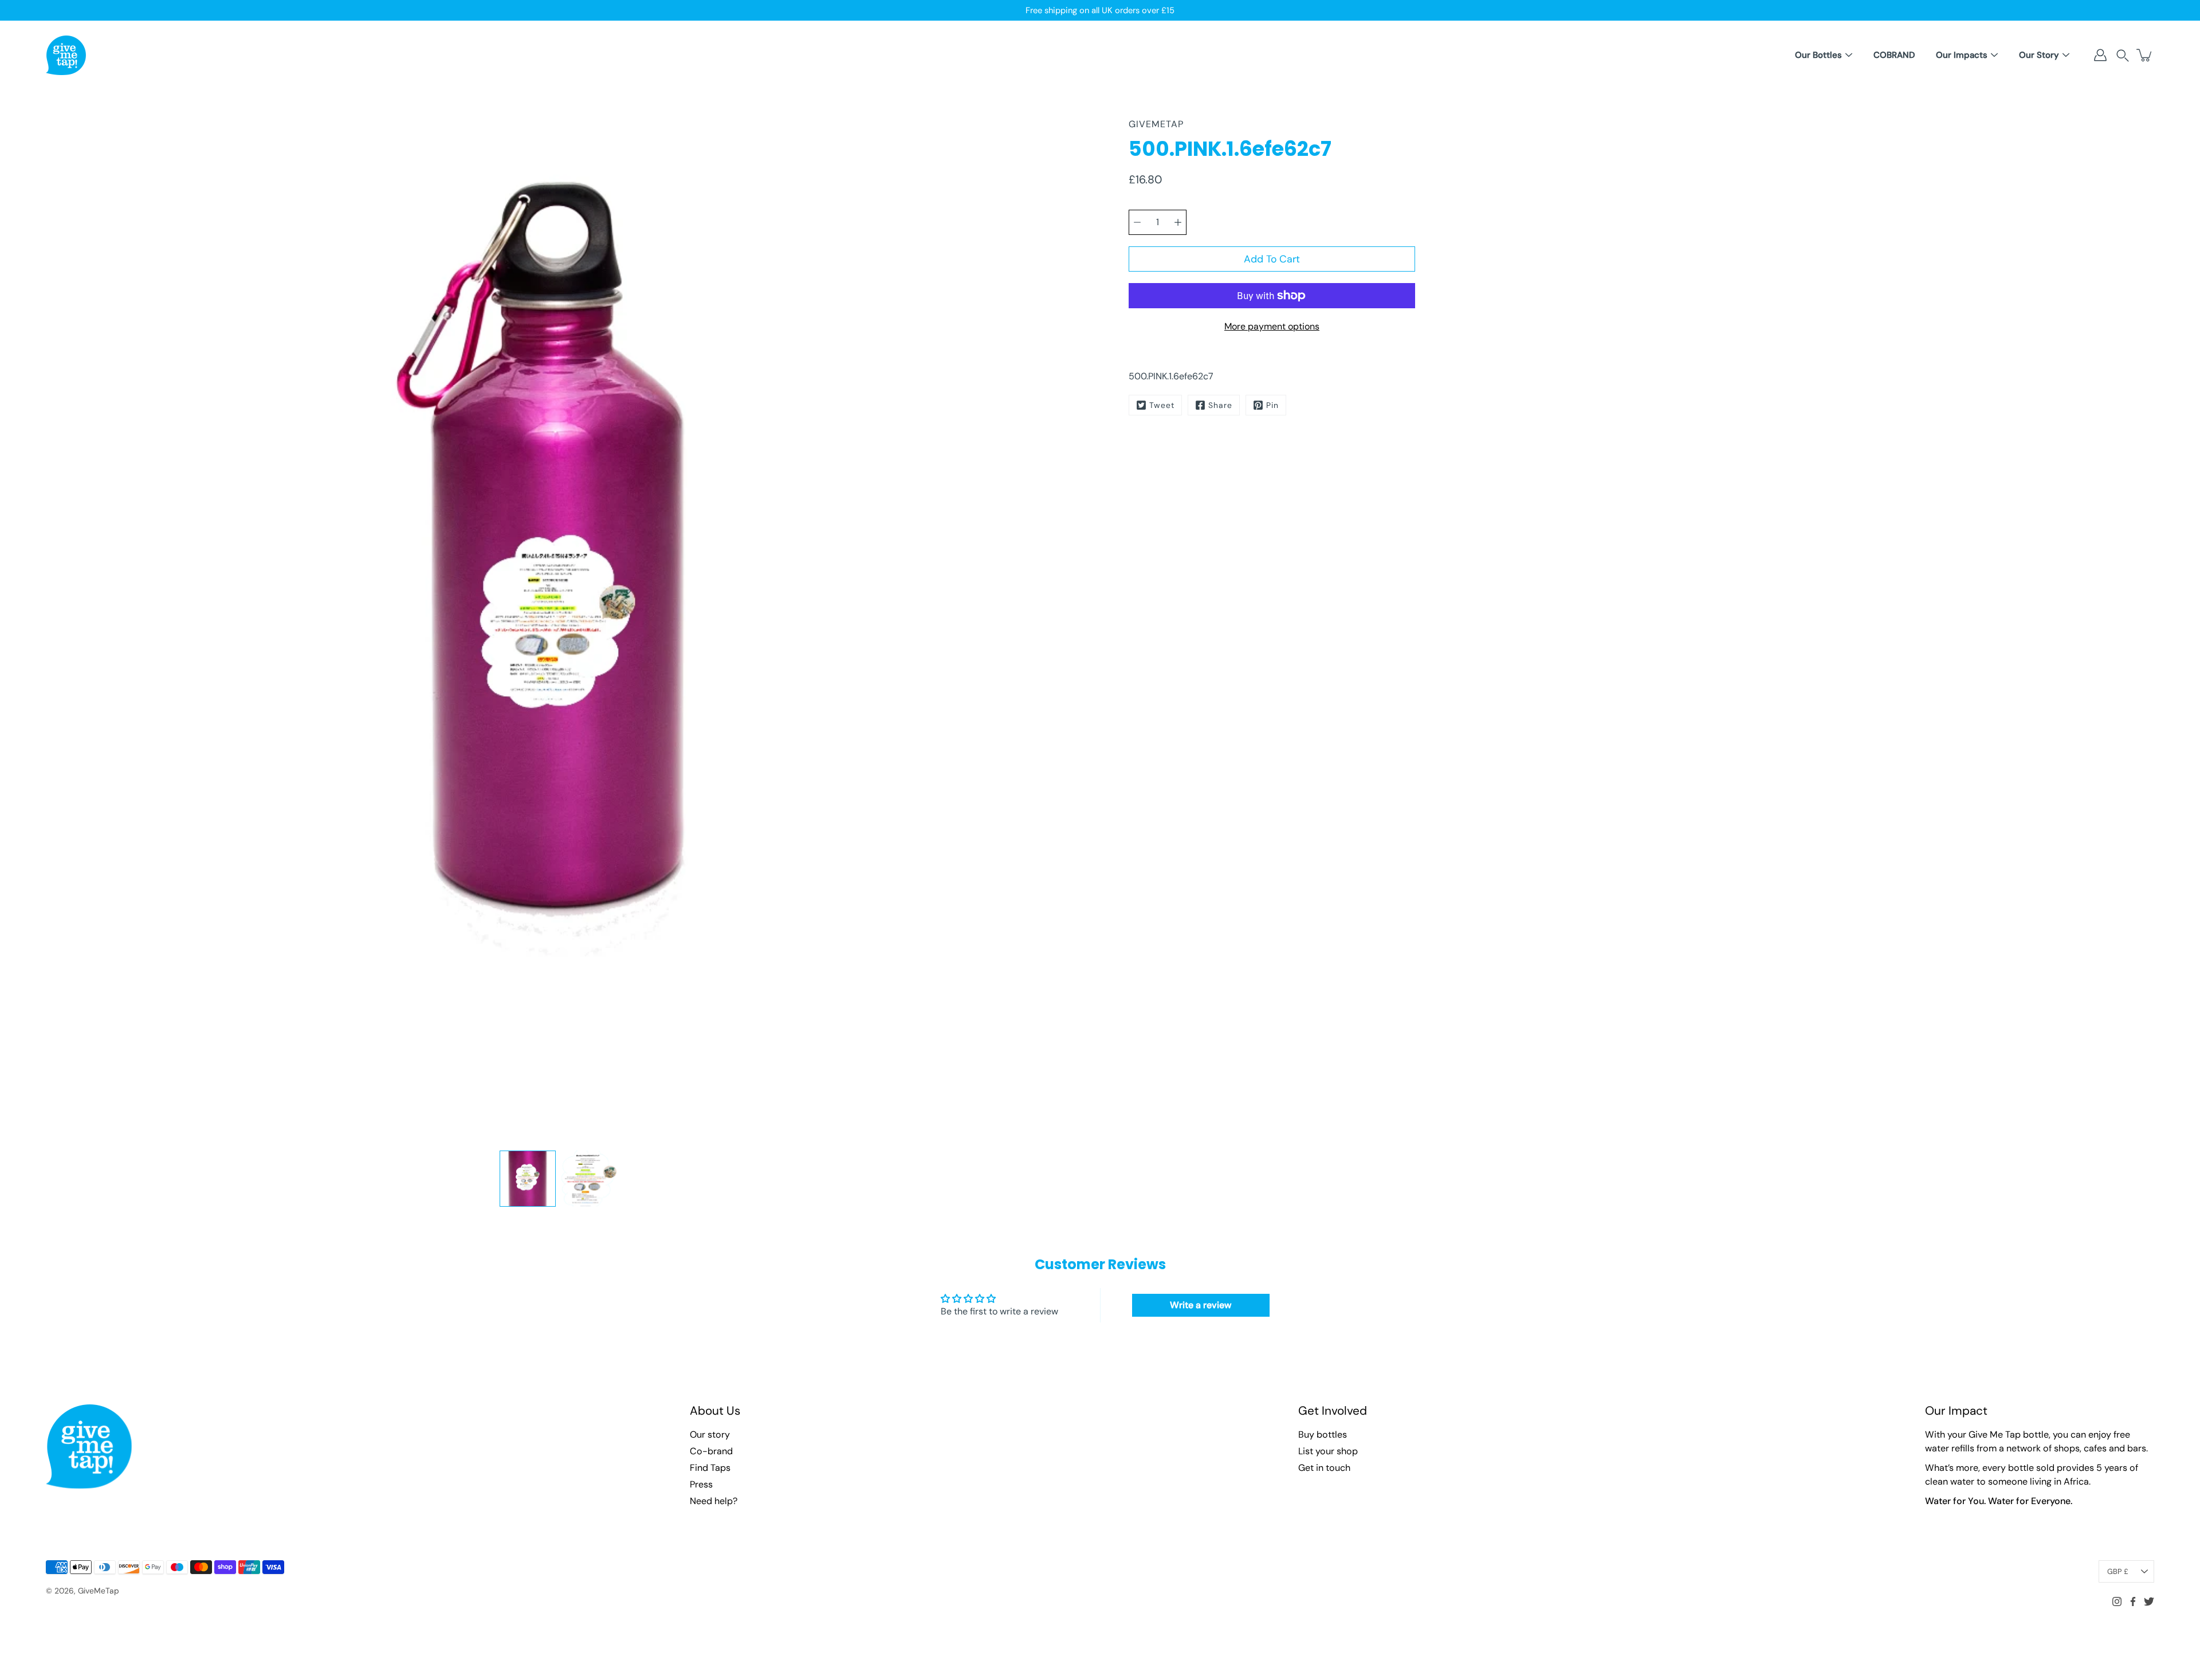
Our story (710, 1434)
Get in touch (1324, 1468)
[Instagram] (2117, 1602)
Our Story (2039, 55)
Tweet (1162, 405)
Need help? (714, 1501)
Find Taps (710, 1468)
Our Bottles (1818, 55)
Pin (1272, 405)
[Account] (2100, 55)
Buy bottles (1323, 1434)
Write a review (1201, 1305)
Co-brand (711, 1451)
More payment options (1272, 326)
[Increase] (1178, 222)
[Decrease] (1137, 222)
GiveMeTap (99, 1591)
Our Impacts (1962, 55)
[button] (2123, 55)
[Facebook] (2133, 1602)
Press (701, 1484)
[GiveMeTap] (66, 55)
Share (1220, 405)
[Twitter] (2149, 1602)
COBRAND (1894, 55)
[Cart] (2145, 55)
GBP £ (2118, 1571)
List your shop (1328, 1451)
